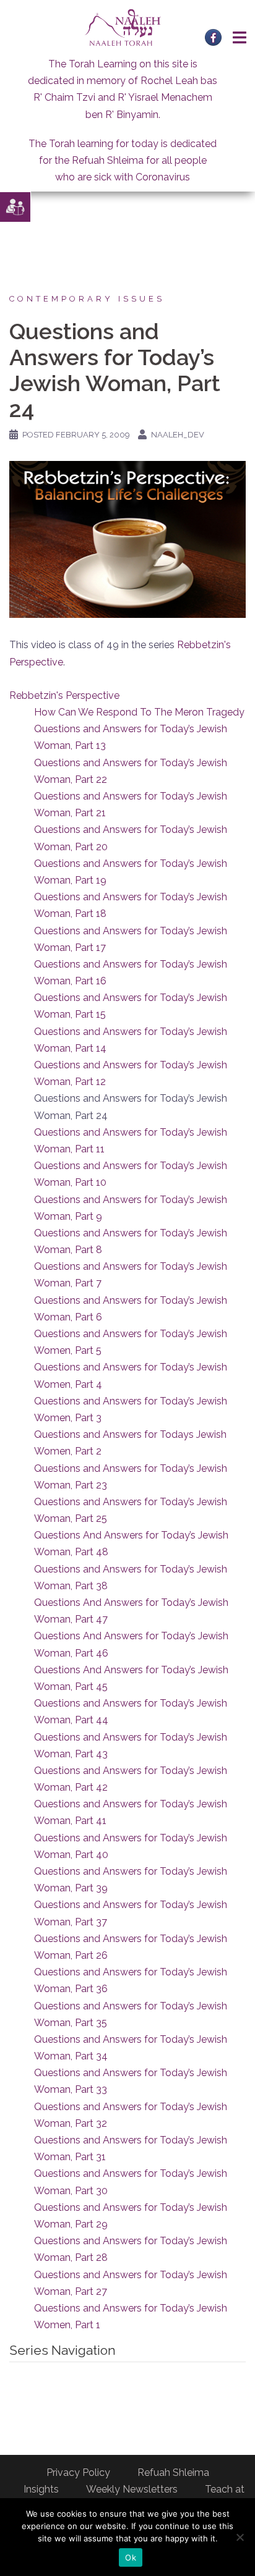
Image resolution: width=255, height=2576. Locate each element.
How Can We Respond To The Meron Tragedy (139, 712)
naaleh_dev (178, 435)
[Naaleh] (123, 27)
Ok (131, 2557)
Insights (41, 2489)
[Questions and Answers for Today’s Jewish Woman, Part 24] (127, 538)
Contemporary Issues (87, 299)
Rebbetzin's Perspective (64, 695)
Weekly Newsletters (132, 2489)
